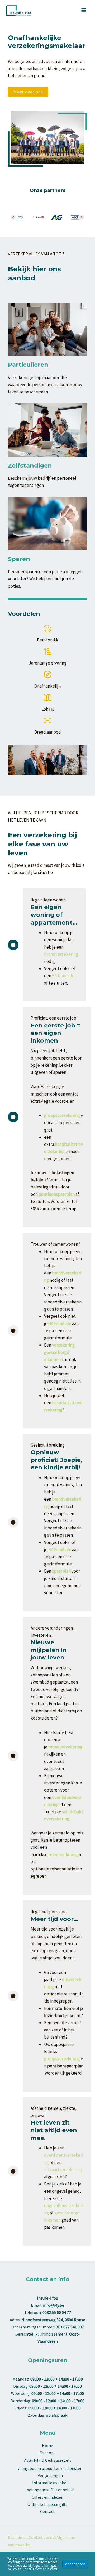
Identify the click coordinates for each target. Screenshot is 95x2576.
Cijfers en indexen (47, 2497)
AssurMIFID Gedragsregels (48, 2460)
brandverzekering (61, 954)
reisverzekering (63, 1855)
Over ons (47, 2453)
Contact (47, 2511)
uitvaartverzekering (63, 2170)
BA (60, 1550)
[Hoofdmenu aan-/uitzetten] (84, 10)
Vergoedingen (50, 2475)
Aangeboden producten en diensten (50, 2468)
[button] (28, 92)
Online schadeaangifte (47, 2504)
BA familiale (63, 976)
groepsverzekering (62, 2059)
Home (47, 2445)
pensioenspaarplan (57, 1194)
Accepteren (75, 2564)
